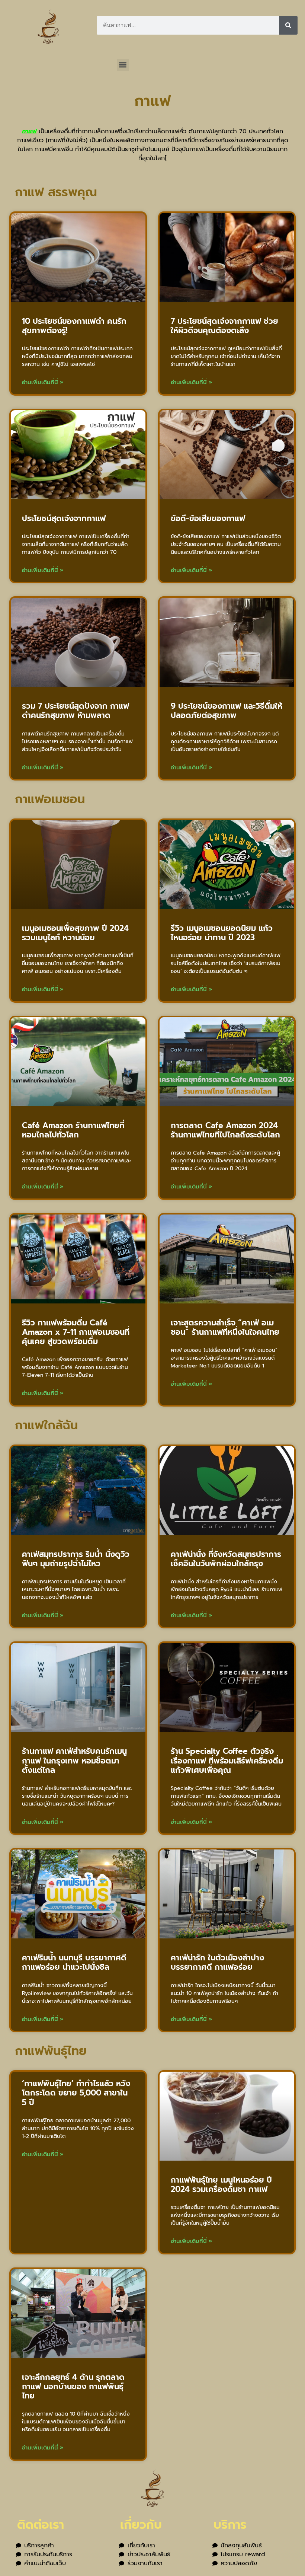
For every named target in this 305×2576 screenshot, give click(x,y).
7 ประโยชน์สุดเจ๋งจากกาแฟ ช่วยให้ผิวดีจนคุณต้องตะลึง (224, 326)
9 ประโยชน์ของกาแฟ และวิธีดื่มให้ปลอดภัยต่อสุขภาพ (227, 711)
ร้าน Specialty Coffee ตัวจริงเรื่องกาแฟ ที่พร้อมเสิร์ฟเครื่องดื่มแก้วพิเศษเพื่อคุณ (227, 1761)
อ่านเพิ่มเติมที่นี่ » (43, 382)
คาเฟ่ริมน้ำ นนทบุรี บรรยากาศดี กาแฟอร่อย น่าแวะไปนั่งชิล (74, 1962)
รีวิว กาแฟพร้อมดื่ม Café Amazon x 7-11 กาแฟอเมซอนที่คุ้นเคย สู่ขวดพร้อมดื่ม (76, 1332)
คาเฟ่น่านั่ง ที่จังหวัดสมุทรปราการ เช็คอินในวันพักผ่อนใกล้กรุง (226, 1559)
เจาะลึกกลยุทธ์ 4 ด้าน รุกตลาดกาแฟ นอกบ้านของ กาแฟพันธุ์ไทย (73, 2387)
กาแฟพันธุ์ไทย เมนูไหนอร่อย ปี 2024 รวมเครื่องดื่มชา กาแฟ (221, 2185)
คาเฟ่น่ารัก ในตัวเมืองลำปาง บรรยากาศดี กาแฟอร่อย (217, 1962)
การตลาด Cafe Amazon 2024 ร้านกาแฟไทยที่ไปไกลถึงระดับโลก (225, 1130)
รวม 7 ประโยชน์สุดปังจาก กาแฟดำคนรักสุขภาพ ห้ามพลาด (76, 711)
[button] (123, 65)
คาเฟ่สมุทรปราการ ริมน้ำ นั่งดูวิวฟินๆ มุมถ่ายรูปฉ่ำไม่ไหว (76, 1559)
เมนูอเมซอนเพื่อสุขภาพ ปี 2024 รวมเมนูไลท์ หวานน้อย (75, 933)
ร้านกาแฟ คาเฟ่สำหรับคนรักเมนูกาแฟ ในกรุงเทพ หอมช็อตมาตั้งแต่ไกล (74, 1761)
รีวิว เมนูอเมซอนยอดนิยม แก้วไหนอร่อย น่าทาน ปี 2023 (222, 933)
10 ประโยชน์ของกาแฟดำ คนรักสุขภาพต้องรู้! (74, 326)
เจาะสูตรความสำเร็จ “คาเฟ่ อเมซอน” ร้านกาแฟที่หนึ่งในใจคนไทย (225, 1327)
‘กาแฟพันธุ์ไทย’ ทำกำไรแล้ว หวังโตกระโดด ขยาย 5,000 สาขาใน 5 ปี (76, 2093)
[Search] (288, 25)
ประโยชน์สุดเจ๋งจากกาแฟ (64, 518)
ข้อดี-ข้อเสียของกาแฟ (208, 518)
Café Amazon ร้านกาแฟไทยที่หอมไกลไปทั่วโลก (73, 1130)
